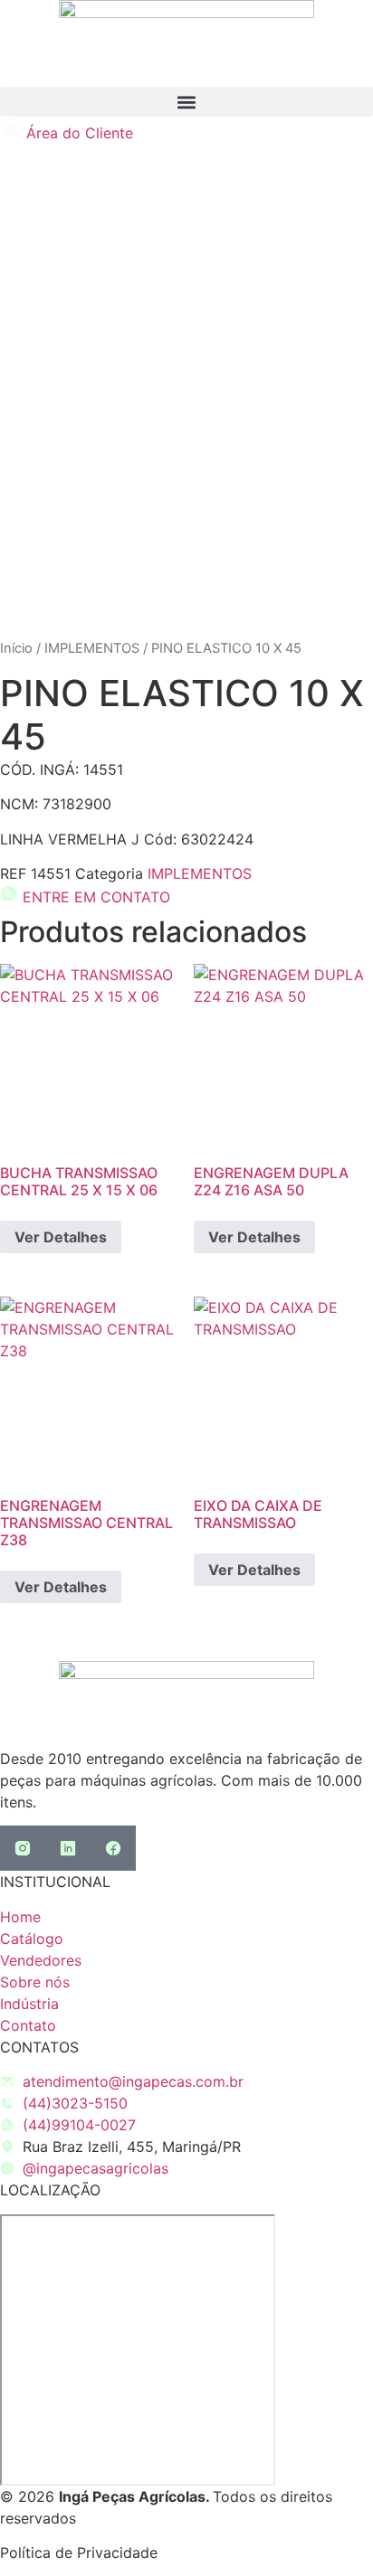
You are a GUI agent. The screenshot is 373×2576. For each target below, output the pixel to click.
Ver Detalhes (61, 1237)
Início (16, 648)
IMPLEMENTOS (92, 648)
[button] (186, 102)
